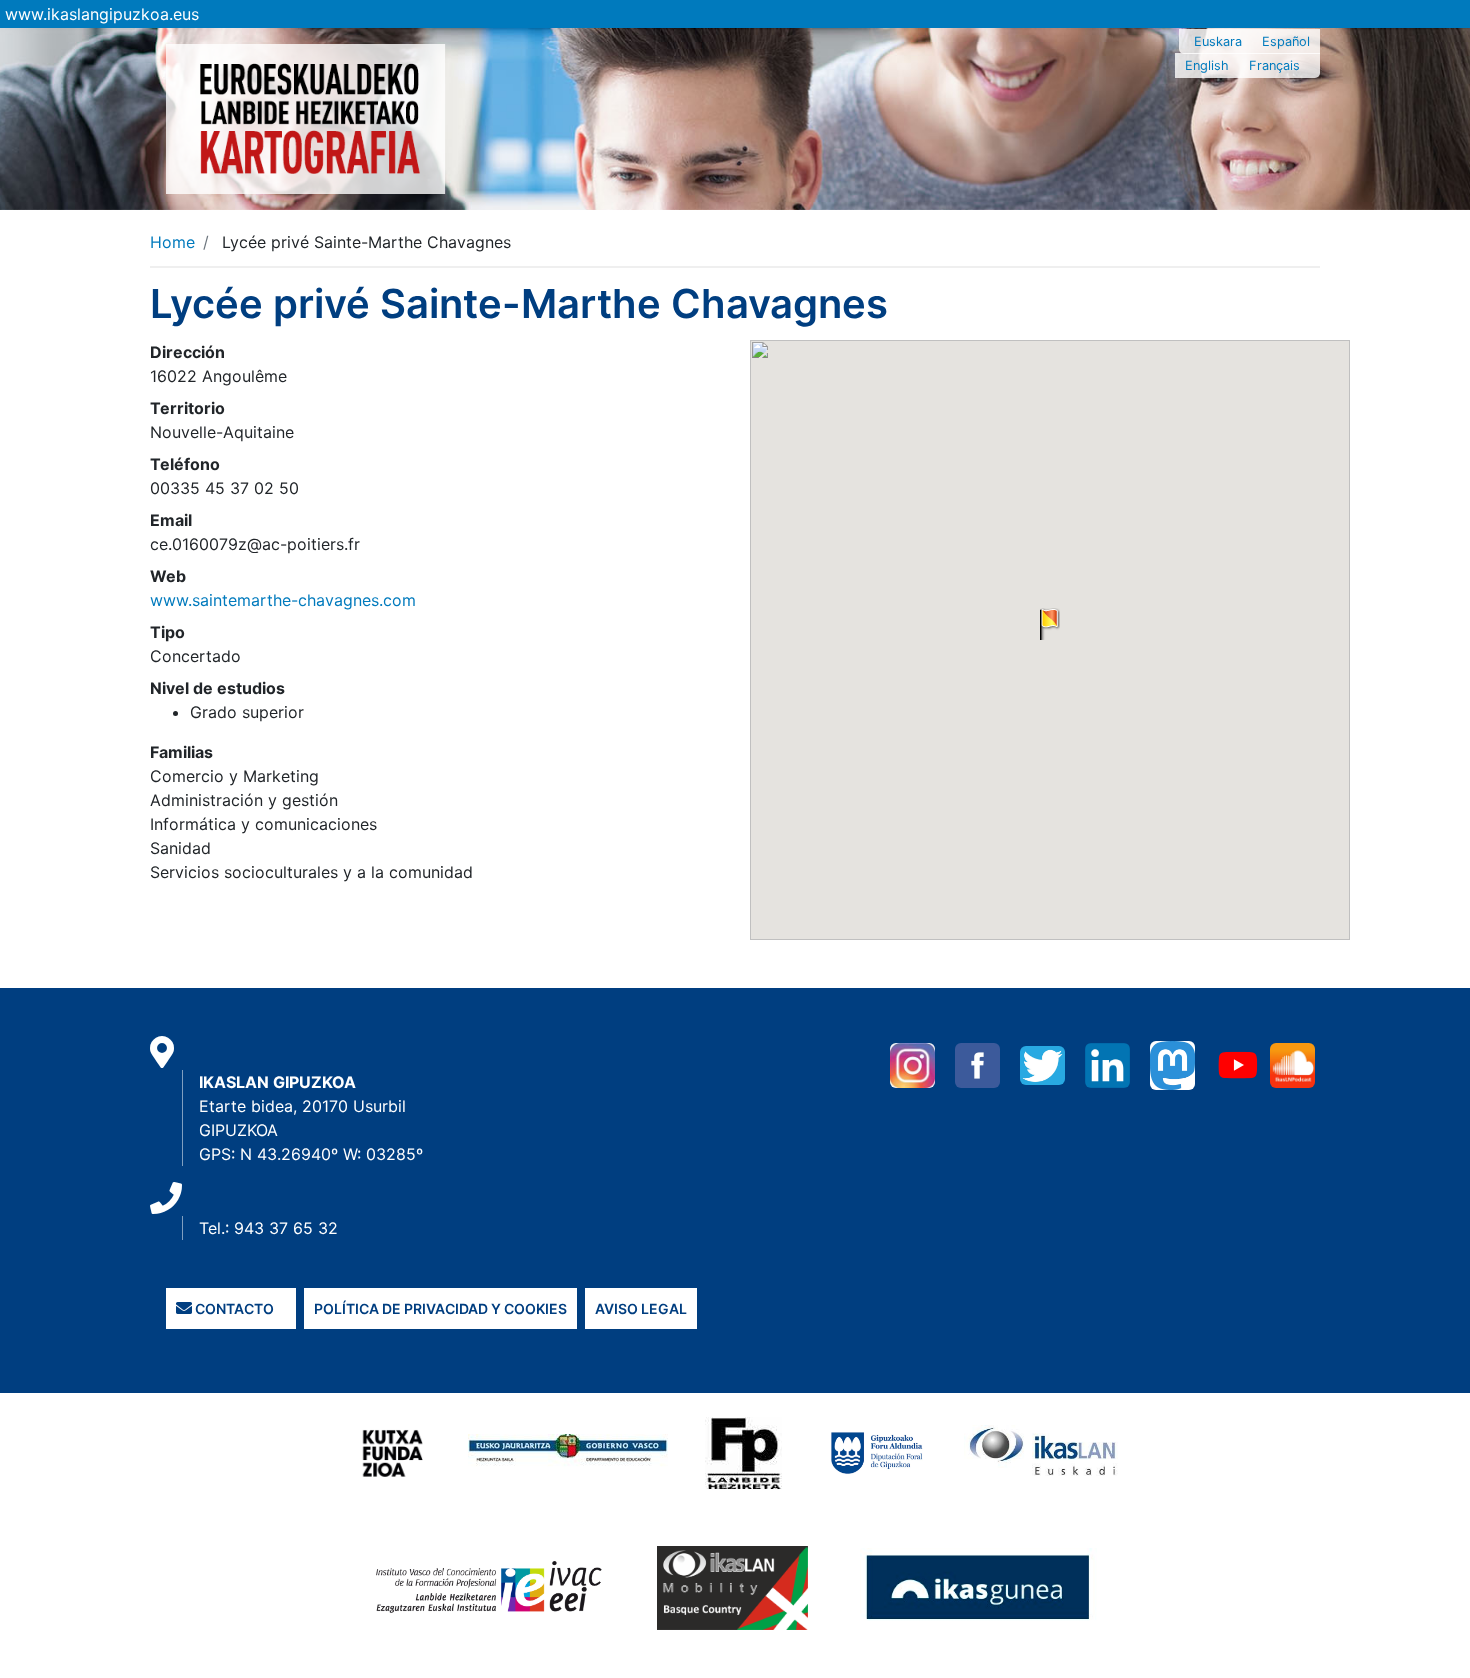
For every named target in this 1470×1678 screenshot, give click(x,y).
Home (172, 242)
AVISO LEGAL (641, 1308)
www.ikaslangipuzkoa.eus (102, 14)
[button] (1050, 624)
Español (1286, 41)
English (1207, 65)
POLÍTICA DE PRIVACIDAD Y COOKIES (440, 1308)
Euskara (1218, 41)
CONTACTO (233, 1308)
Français (1274, 65)
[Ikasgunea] (978, 1587)
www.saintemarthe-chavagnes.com (283, 600)
